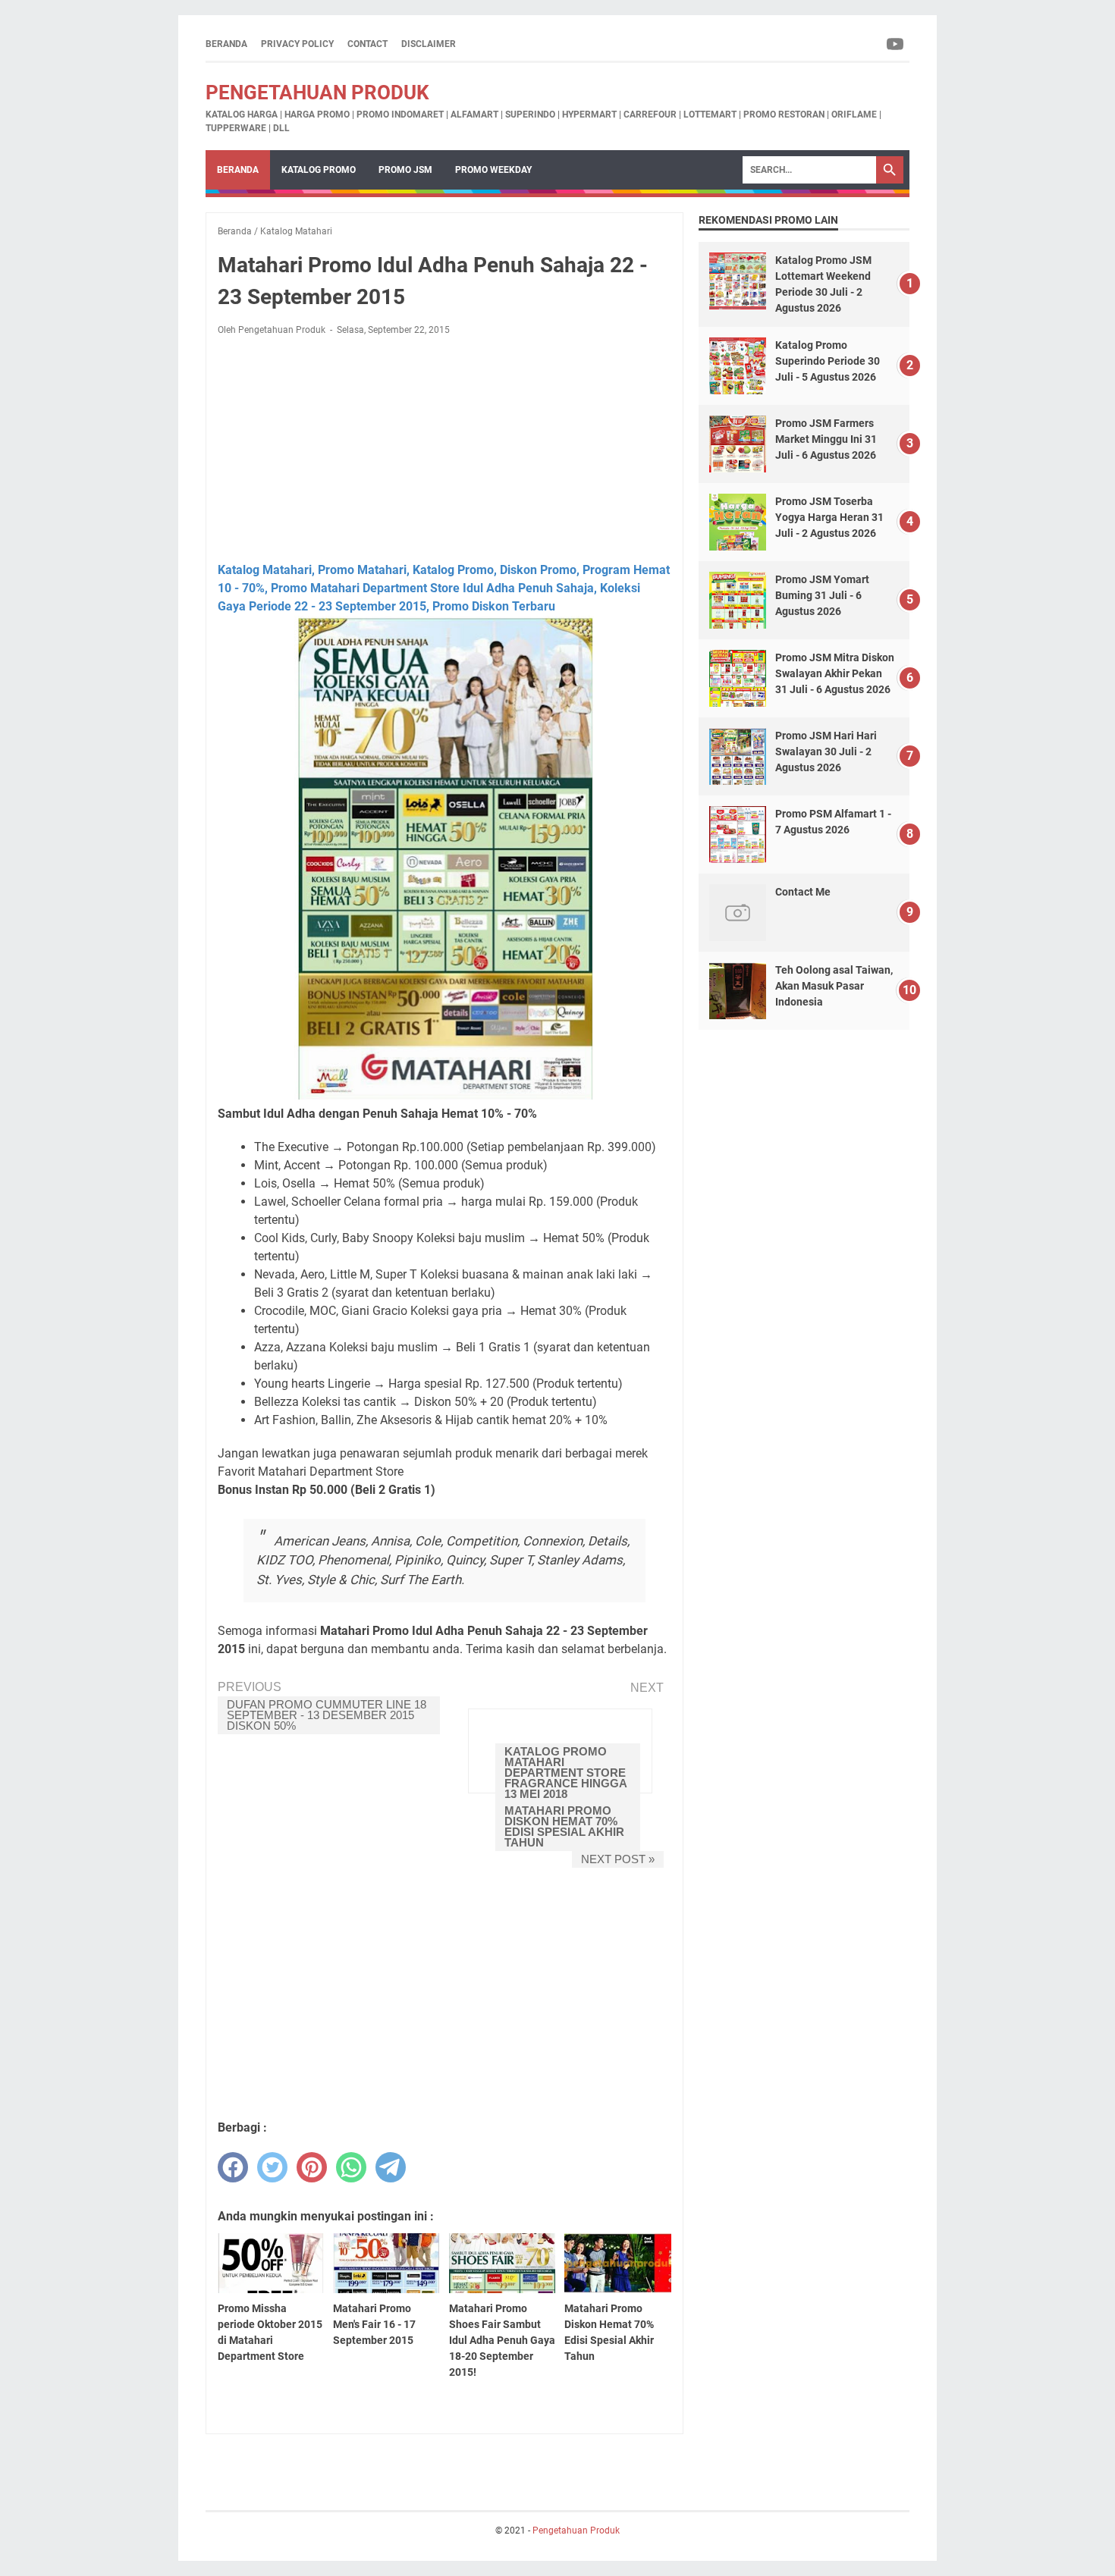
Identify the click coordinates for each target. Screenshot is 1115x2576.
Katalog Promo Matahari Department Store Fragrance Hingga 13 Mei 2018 (566, 1773)
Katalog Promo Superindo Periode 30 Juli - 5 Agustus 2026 (828, 361)
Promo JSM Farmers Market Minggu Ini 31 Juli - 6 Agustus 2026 (826, 439)
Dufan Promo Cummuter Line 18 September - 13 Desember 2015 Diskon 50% (327, 1715)
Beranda (226, 44)
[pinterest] (312, 2167)
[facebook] (233, 2167)
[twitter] (272, 2167)
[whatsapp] (351, 2167)
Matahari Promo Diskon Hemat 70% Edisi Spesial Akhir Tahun (564, 1826)
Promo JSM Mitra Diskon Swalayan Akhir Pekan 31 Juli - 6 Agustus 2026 (835, 673)
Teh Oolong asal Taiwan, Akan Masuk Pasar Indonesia (834, 986)
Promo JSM (405, 170)
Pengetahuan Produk (317, 93)
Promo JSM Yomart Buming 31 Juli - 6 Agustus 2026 (822, 595)
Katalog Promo (319, 170)
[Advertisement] (444, 449)
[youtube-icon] (896, 44)
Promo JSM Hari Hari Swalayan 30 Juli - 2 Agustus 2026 (826, 751)
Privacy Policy (297, 44)
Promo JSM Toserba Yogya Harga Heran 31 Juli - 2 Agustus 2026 (829, 517)
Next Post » (618, 1859)
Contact (367, 44)
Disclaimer (429, 44)
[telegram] (391, 2167)
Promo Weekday (493, 170)
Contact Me (803, 892)
